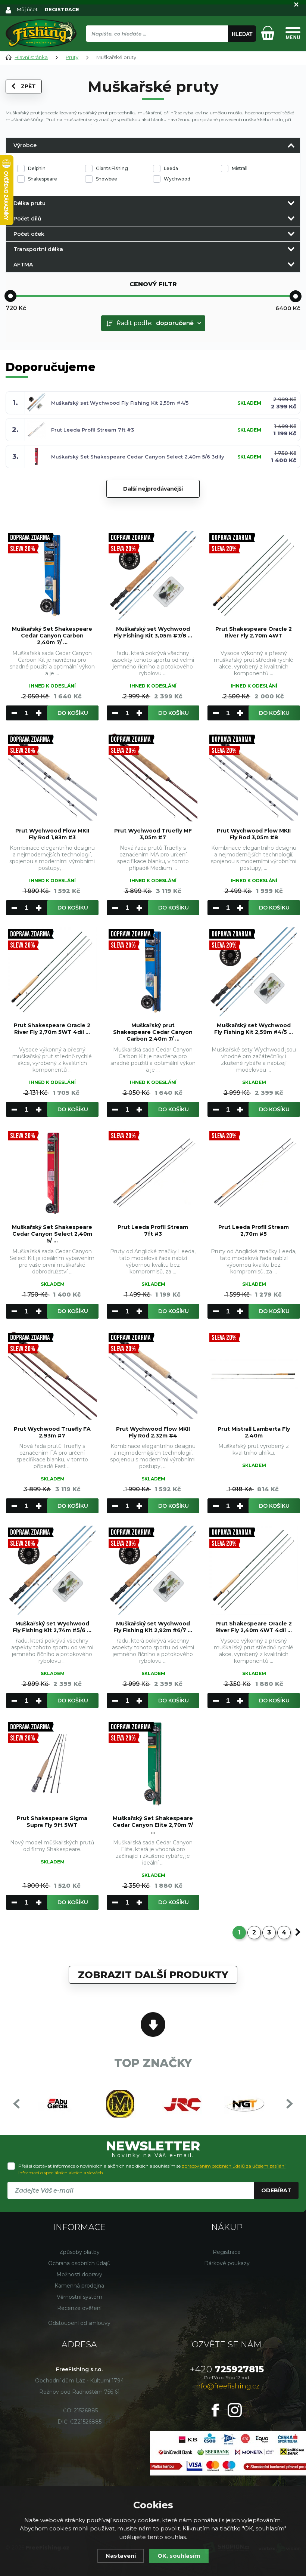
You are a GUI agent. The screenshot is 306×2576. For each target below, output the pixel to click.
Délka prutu (29, 203)
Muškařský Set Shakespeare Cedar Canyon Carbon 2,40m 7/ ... (52, 636)
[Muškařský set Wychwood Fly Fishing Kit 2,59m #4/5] (254, 972)
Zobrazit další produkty (153, 1975)
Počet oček (29, 234)
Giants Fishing (112, 168)
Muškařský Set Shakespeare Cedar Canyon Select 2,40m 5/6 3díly (138, 457)
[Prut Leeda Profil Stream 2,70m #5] (254, 1174)
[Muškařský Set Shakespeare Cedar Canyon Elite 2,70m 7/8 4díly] (153, 1765)
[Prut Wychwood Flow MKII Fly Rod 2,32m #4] (153, 1375)
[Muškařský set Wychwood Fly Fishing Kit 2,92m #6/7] (153, 1570)
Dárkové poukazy (227, 2263)
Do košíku (73, 713)
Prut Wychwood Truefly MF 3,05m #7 (153, 834)
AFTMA (23, 265)
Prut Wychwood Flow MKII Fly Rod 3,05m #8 (254, 834)
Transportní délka (38, 249)
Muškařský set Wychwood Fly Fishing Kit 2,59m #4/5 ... (254, 1029)
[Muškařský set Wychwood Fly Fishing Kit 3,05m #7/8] (153, 575)
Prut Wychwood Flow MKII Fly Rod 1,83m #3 (52, 834)
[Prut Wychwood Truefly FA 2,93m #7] (52, 1375)
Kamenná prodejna (79, 2286)
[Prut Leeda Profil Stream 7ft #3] (153, 1174)
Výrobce (25, 145)
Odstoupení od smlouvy (79, 2323)
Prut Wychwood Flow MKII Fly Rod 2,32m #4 (153, 1432)
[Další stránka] (298, 1932)
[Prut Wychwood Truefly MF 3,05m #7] (153, 777)
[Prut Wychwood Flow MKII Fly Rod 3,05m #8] (254, 777)
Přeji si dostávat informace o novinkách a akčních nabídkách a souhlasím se (152, 2169)
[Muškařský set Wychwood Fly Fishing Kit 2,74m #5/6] (52, 1570)
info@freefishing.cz (227, 2386)
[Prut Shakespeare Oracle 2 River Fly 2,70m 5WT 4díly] (52, 972)
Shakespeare (43, 179)
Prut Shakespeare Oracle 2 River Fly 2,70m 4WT (254, 632)
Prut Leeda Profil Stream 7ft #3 (93, 430)
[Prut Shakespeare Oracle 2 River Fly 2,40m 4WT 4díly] (254, 1570)
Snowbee (107, 179)
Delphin (37, 168)
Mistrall (240, 168)
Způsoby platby (79, 2252)
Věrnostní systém (79, 2297)
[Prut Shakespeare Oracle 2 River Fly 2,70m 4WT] (254, 575)
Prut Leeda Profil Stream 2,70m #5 (254, 1230)
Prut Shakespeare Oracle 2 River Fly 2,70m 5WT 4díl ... (52, 1029)
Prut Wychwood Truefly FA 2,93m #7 (52, 1432)
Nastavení (121, 2556)
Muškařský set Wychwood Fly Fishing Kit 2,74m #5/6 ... (52, 1627)
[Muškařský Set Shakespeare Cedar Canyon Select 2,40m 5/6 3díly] (52, 1174)
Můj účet (27, 9)
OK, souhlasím (179, 2556)
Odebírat (276, 2190)
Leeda (171, 168)
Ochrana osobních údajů (79, 2263)
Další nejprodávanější (153, 489)
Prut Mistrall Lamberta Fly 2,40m (254, 1432)
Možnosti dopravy (79, 2274)
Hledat (242, 34)
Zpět (28, 86)
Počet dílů (27, 219)
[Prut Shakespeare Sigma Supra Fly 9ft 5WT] (52, 1765)
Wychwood (177, 179)
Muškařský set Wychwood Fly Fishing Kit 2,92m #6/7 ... (153, 1627)
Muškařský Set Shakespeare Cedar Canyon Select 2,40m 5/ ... (52, 1234)
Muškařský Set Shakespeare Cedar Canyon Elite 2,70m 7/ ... (153, 1825)
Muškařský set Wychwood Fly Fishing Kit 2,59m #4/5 (120, 403)
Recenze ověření (79, 2308)
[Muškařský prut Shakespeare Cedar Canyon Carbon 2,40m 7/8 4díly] (153, 972)
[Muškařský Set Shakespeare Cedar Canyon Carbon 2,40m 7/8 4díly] (52, 575)
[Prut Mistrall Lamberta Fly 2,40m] (254, 1375)
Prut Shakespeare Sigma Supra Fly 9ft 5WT (52, 1822)
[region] (171, 50)
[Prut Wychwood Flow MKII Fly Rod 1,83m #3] (52, 777)
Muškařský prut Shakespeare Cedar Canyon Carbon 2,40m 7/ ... (153, 1032)
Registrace (227, 2252)
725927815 (227, 2369)
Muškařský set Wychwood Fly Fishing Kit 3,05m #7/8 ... (153, 632)
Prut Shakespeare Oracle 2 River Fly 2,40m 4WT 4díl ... (254, 1627)
